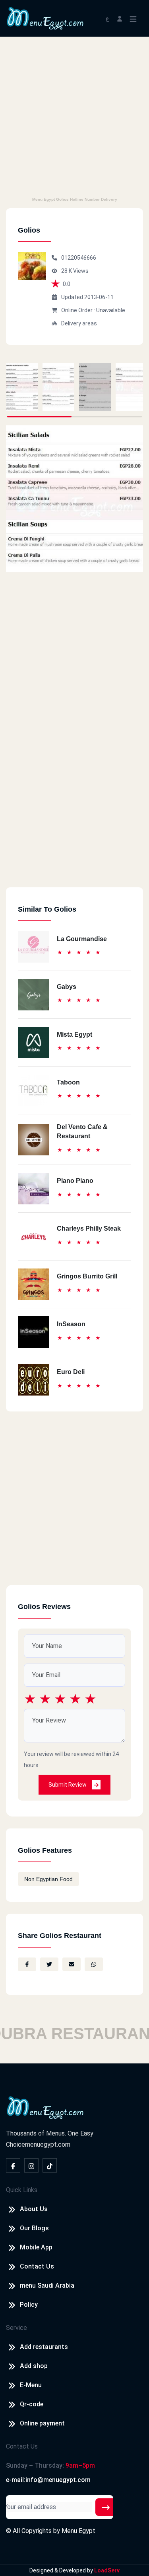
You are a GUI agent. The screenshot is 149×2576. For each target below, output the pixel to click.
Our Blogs (34, 2228)
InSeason (71, 1324)
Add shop (34, 2366)
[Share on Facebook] (27, 1964)
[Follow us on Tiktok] (50, 2165)
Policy (29, 2305)
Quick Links (22, 2190)
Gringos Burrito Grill (87, 1276)
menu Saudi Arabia (47, 2285)
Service (16, 2328)
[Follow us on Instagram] (31, 2165)
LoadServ (107, 2570)
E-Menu (31, 2385)
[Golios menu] (22, 387)
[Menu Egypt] (45, 18)
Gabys (67, 987)
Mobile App (36, 2247)
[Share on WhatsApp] (94, 1964)
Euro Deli (71, 1372)
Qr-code (32, 2404)
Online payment (42, 2423)
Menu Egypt (78, 2531)
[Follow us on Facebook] (13, 2165)
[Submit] (106, 2507)
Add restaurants (44, 2347)
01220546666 (79, 258)
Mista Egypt (74, 1035)
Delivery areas (79, 323)
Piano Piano (75, 1181)
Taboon (68, 1082)
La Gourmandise (82, 939)
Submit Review (68, 1785)
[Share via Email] (72, 1964)
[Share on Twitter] (49, 1964)
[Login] (120, 18)
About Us (34, 2209)
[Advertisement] (74, 115)
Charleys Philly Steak (89, 1228)
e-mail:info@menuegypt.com (48, 2480)
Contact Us (37, 2266)
